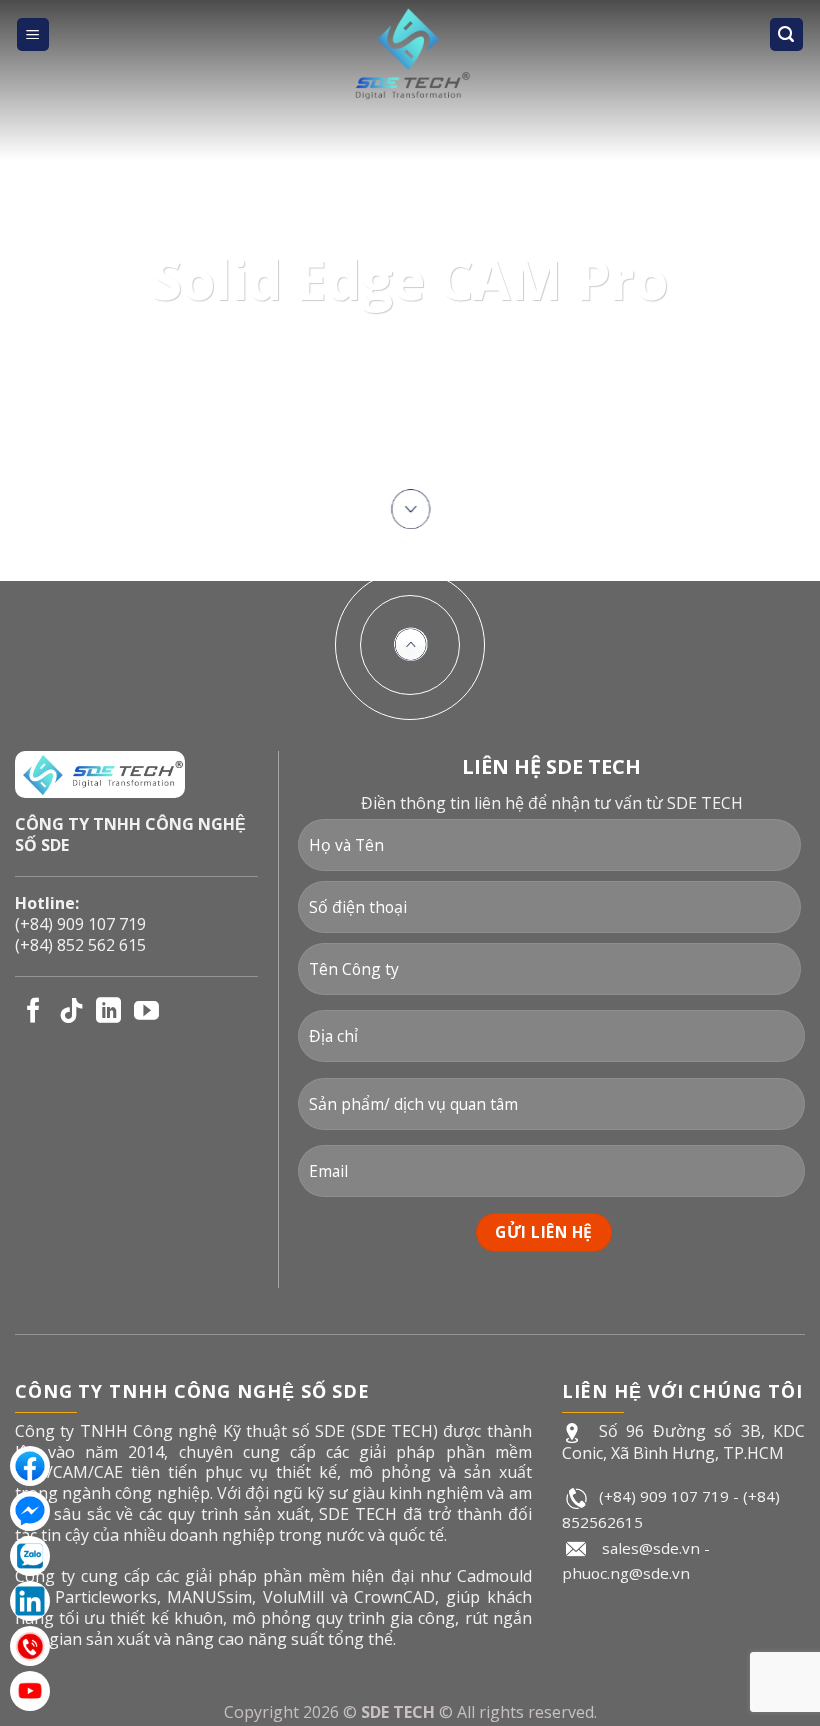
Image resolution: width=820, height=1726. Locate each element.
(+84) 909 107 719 (80, 924)
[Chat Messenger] (30, 1511)
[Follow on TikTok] (71, 1012)
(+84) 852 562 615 (80, 945)
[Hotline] (30, 1646)
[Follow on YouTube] (146, 1012)
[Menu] (33, 34)
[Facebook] (30, 1466)
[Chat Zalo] (30, 1556)
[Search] (787, 34)
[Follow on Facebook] (33, 1012)
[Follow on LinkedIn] (108, 1012)
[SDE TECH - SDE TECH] (410, 55)
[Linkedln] (30, 1601)
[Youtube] (30, 1691)
